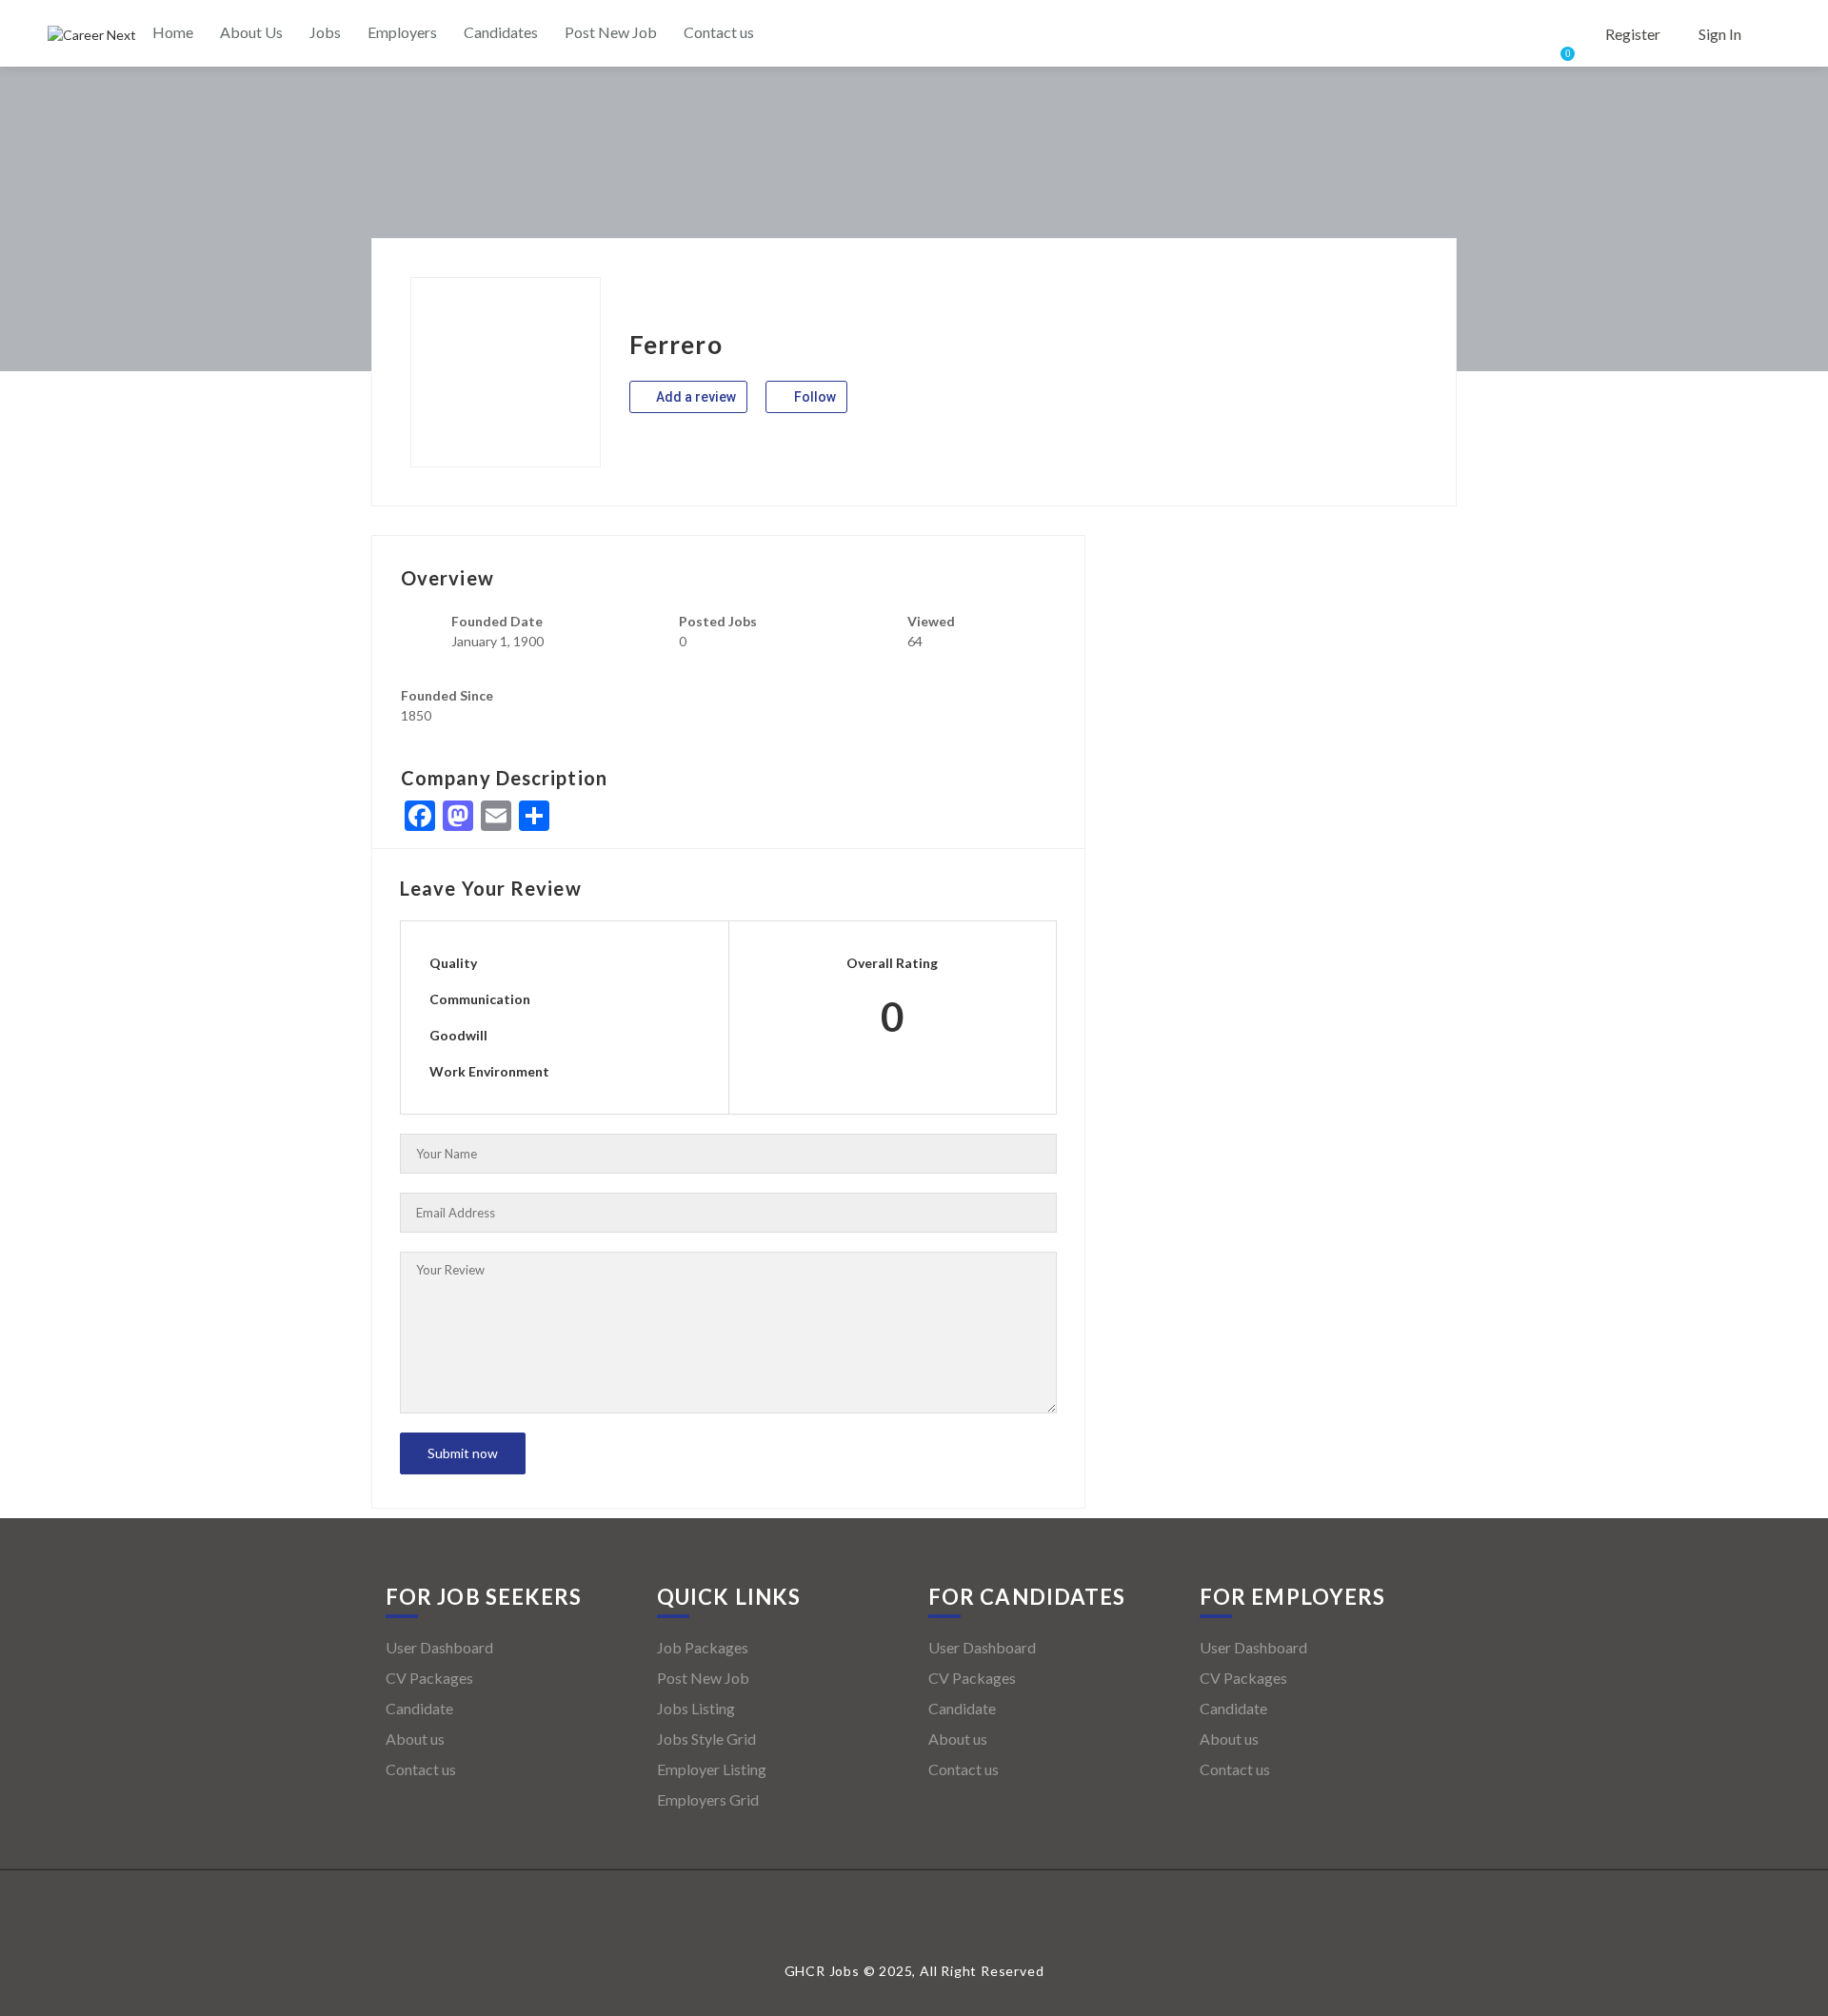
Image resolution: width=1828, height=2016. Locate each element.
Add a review (695, 397)
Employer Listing (712, 1769)
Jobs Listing (696, 1708)
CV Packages (429, 1678)
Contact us (719, 32)
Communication (480, 999)
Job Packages (703, 1647)
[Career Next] (92, 35)
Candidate (419, 1708)
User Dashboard (439, 1647)
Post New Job (611, 32)
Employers (402, 32)
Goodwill (458, 1035)
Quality (453, 963)
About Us (251, 32)
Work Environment (489, 1071)
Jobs (325, 32)
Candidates (501, 32)
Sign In (1720, 34)
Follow (814, 397)
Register (1633, 34)
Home (173, 32)
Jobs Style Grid (706, 1739)
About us (415, 1739)
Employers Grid (708, 1799)
